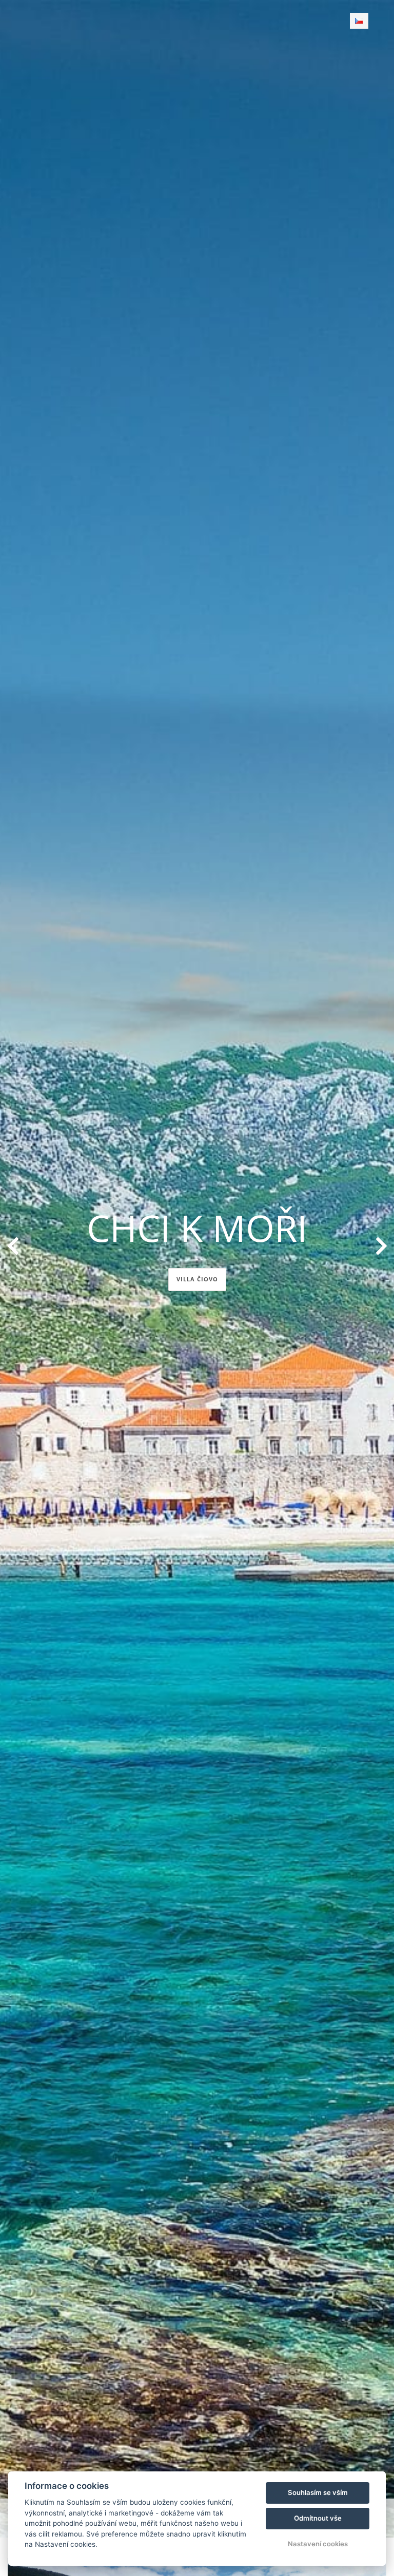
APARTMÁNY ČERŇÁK (197, 1279)
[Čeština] (359, 21)
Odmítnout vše (318, 2518)
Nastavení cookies (318, 2544)
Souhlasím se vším (318, 2492)
